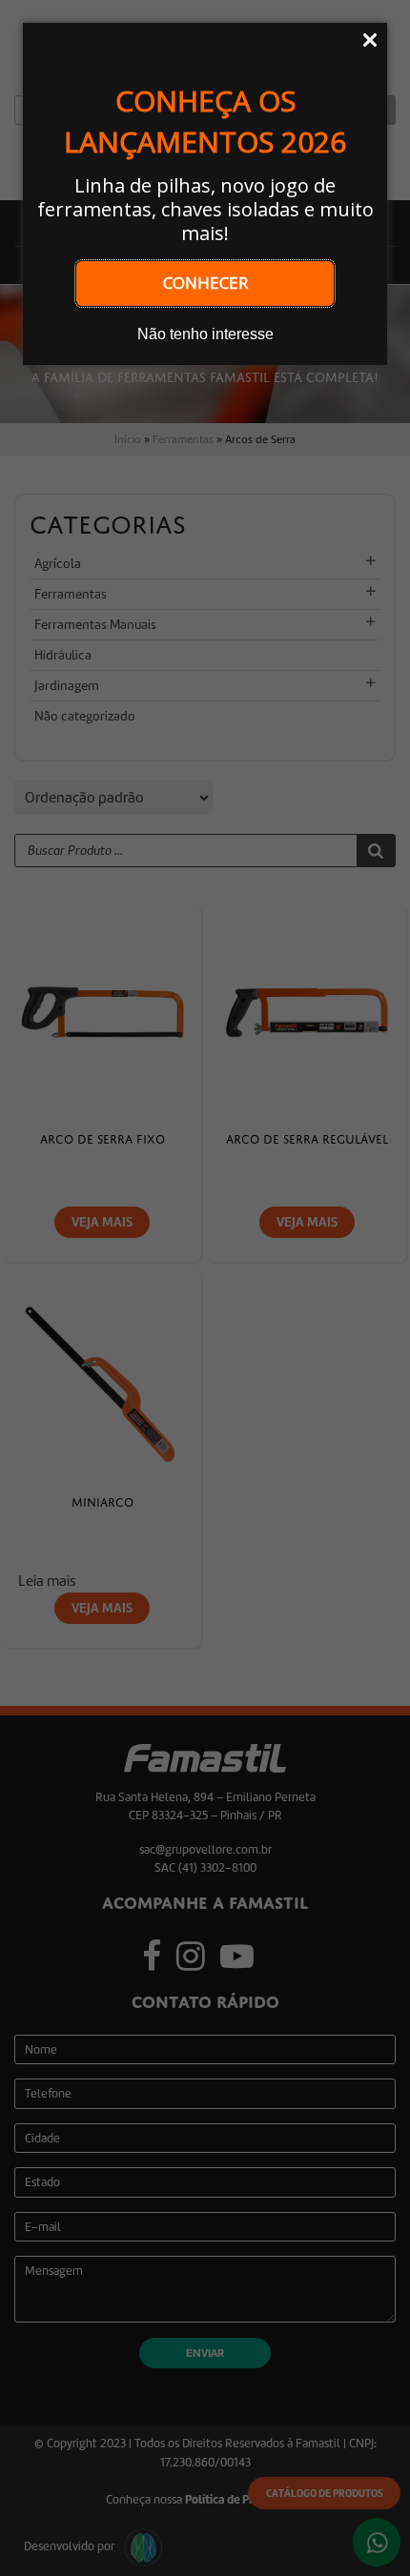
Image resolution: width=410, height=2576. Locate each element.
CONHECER (205, 283)
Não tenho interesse (205, 334)
